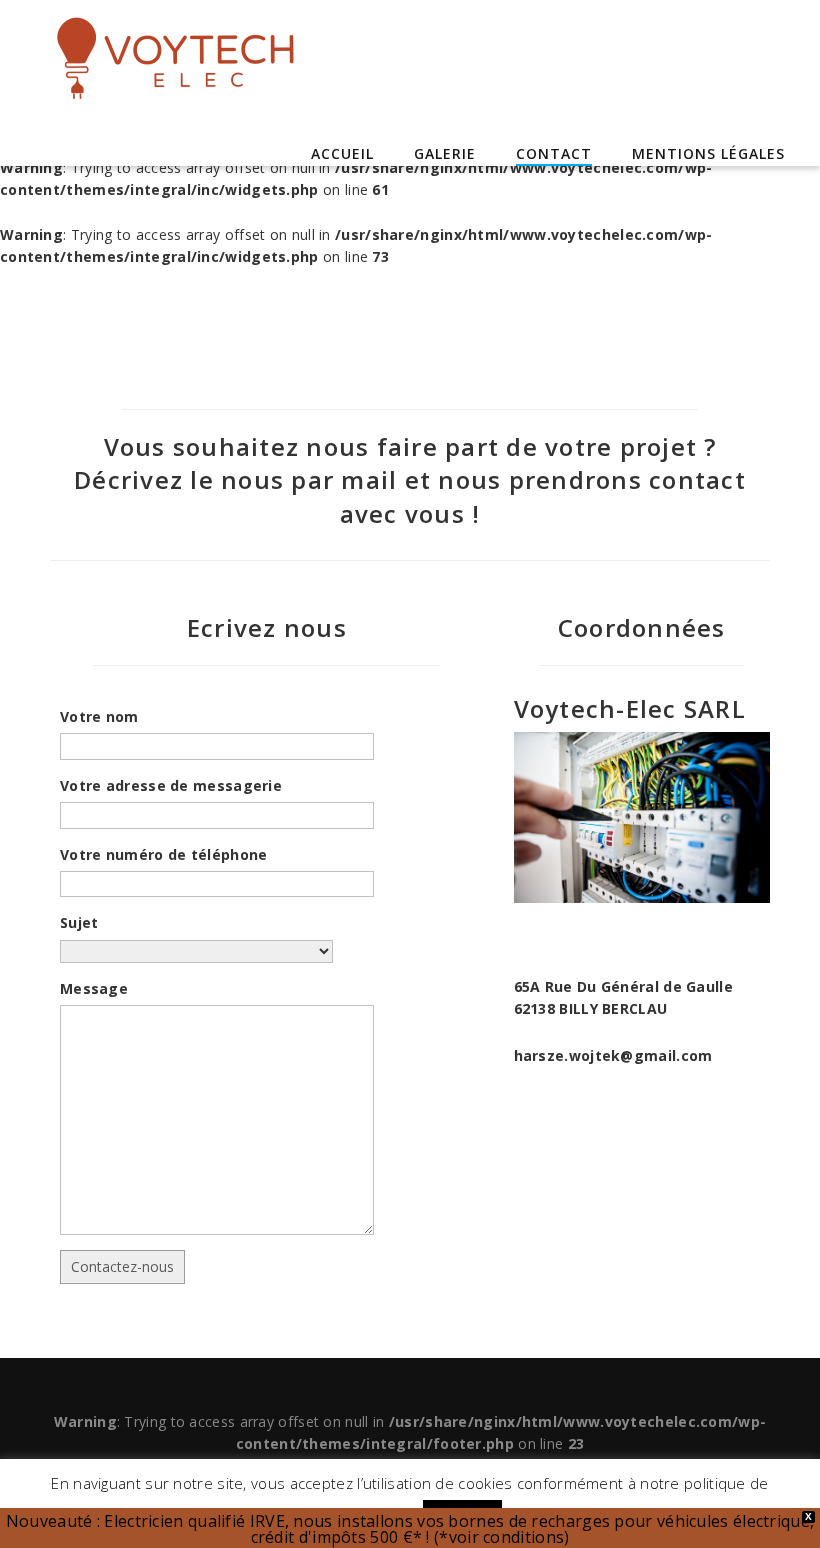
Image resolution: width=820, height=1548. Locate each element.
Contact (554, 153)
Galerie (445, 153)
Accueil (342, 153)
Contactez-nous (122, 1266)
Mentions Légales (708, 153)
